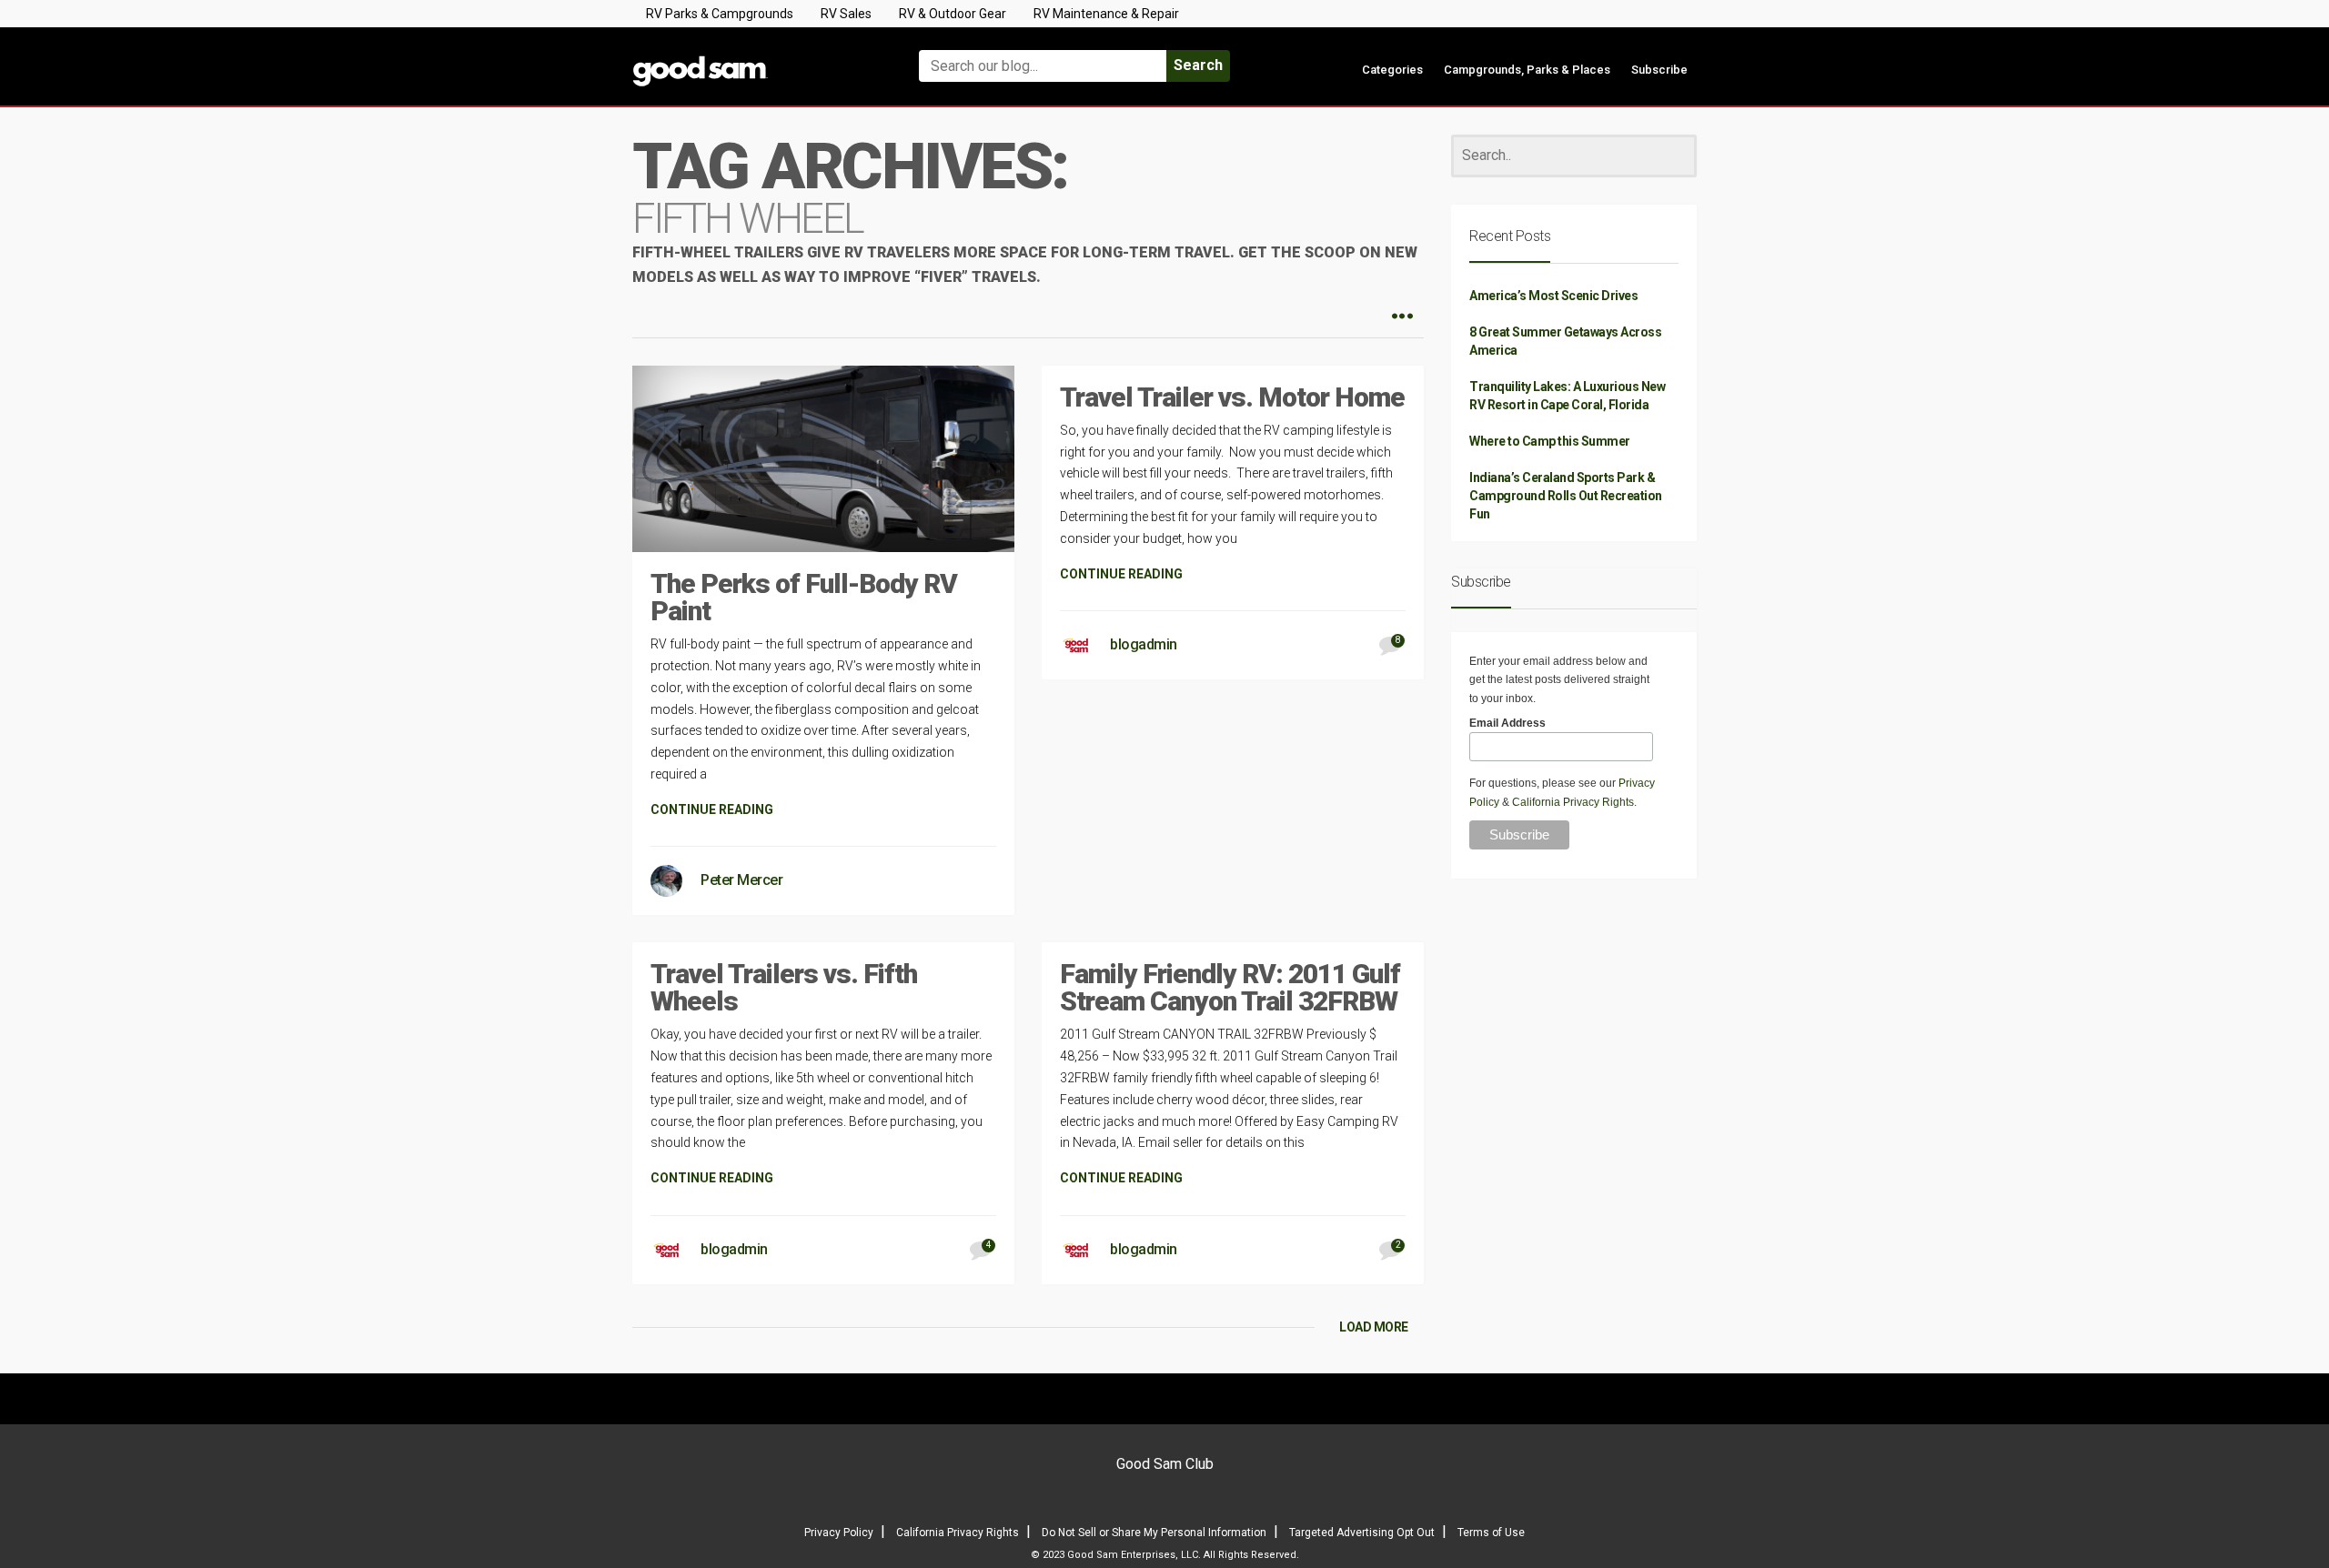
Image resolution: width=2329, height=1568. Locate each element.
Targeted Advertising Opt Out (1362, 1533)
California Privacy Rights (1573, 802)
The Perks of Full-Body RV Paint (804, 597)
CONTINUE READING (712, 809)
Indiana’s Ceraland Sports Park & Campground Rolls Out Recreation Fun (1566, 496)
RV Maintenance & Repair (1106, 14)
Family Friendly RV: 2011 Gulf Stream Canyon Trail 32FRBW (1230, 987)
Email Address (1507, 723)
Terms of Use (1491, 1533)
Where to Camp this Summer (1550, 441)
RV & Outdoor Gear (953, 14)
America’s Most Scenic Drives (1553, 296)
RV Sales (846, 14)
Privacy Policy (839, 1533)
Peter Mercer (741, 880)
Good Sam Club (1165, 1464)
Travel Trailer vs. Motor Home (1232, 397)
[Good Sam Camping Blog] (755, 58)
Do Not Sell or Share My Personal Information (1154, 1533)
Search (1198, 65)
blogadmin (1144, 644)
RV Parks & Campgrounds (720, 14)
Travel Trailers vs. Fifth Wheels (784, 987)
